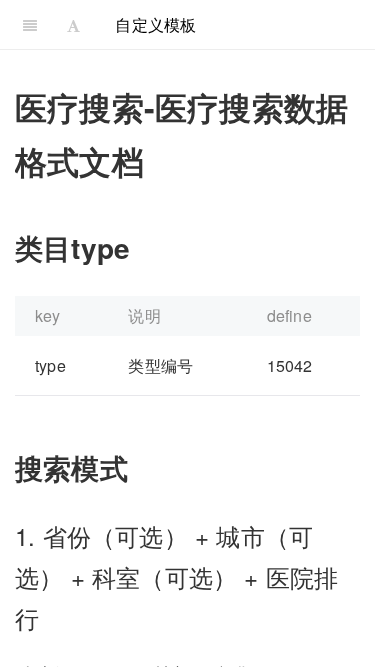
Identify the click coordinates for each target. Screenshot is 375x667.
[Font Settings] (73, 25)
